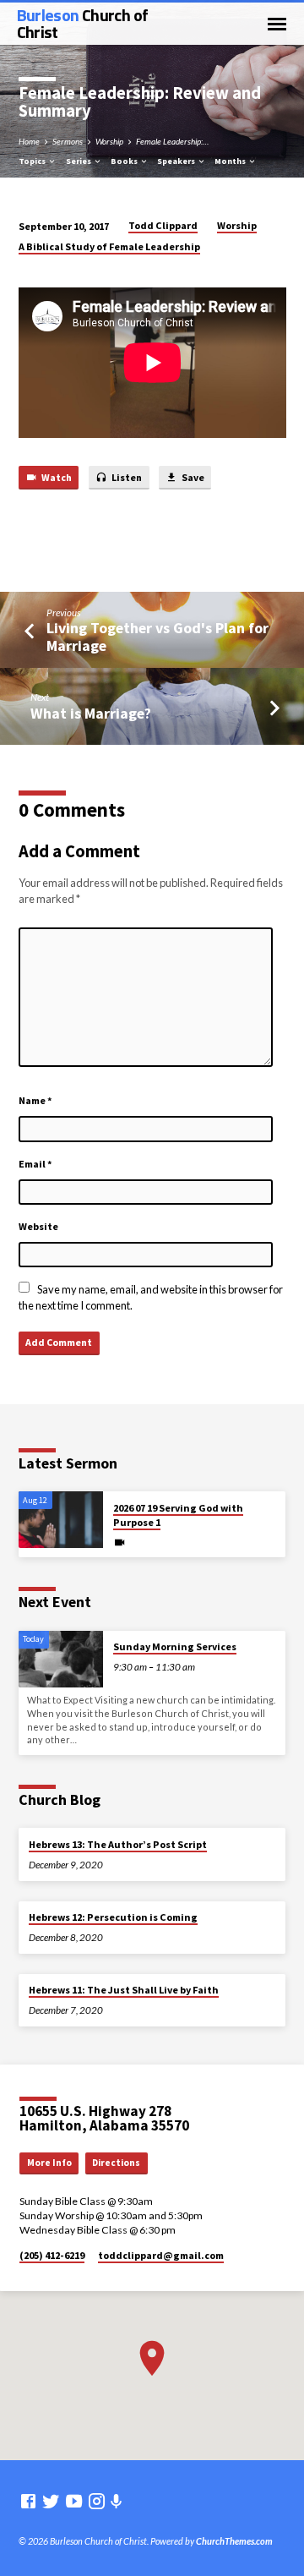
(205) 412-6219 (52, 2255)
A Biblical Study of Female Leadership (109, 246)
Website (38, 1226)
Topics (33, 161)
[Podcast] (117, 2501)
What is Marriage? (91, 713)
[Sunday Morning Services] (61, 1659)
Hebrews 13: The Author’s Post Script (118, 1844)
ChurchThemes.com (234, 2541)
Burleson (83, 23)
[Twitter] (51, 2501)
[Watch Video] (119, 1542)
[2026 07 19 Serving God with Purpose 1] (61, 1520)
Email (35, 1164)
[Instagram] (97, 2501)
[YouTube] (74, 2501)
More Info (49, 2163)
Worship (109, 141)
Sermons (68, 141)
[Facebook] (28, 2501)
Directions (116, 2163)
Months (231, 161)
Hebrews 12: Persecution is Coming (113, 1917)
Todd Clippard (163, 225)
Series (79, 161)
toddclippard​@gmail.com (161, 2255)
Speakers (177, 161)
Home (29, 141)
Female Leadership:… (172, 141)
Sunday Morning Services (175, 1646)
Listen (126, 477)
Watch (56, 477)
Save (192, 477)
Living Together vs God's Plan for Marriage (157, 636)
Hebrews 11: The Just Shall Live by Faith (124, 1990)
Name (35, 1100)
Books (125, 161)
